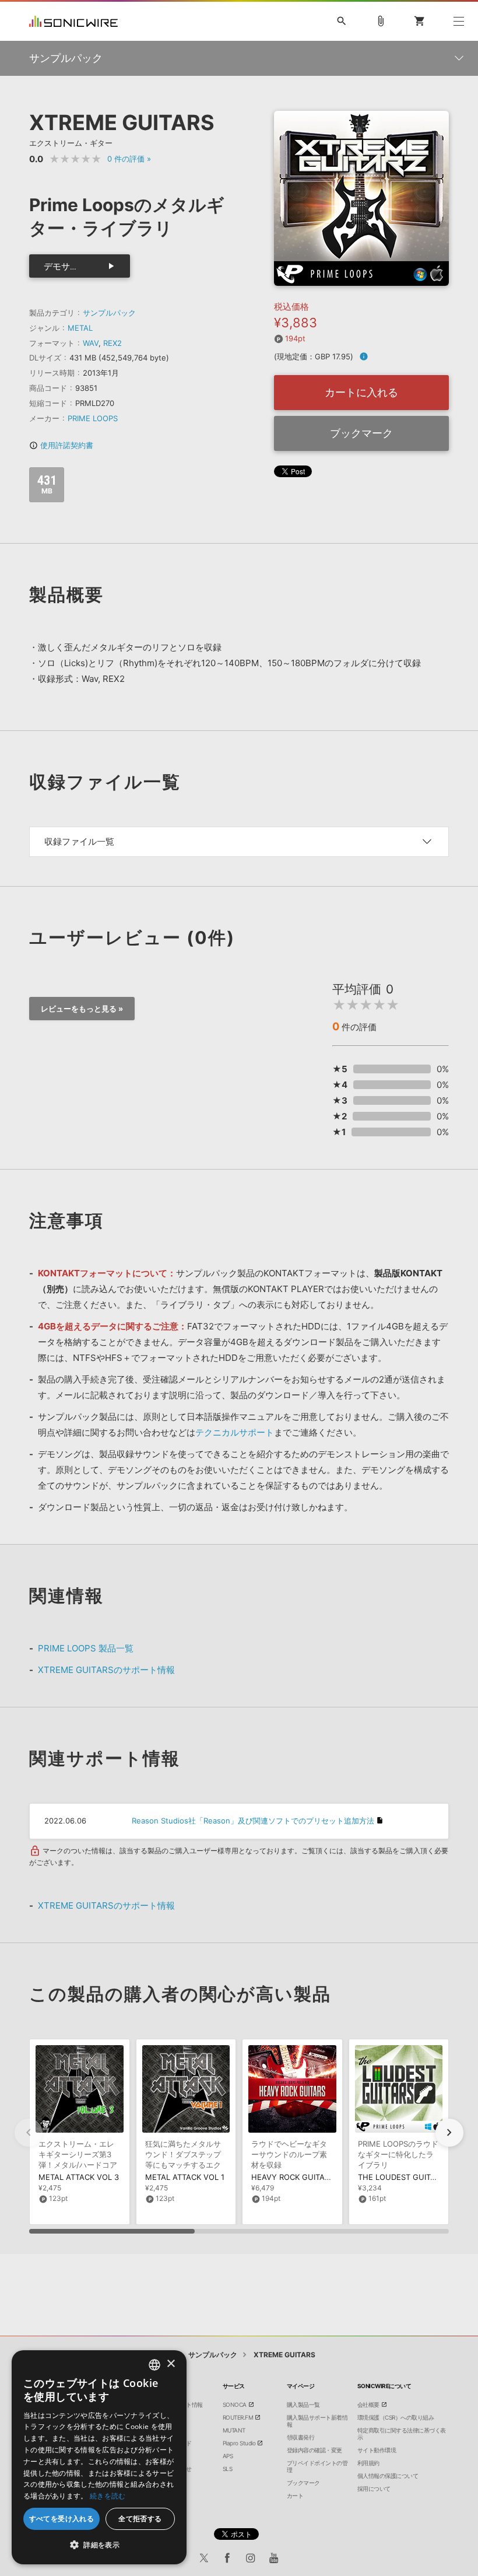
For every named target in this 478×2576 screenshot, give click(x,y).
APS (228, 2456)
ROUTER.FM (238, 2417)
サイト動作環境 (377, 2450)
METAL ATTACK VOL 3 (79, 2177)
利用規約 (368, 2463)
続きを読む (108, 2496)
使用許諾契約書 (61, 445)
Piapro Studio (239, 2443)
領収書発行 (301, 2437)
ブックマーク (361, 433)
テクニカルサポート (235, 1432)
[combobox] (154, 2365)
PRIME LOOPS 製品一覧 (86, 1648)
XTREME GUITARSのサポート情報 (106, 1670)
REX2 (113, 343)
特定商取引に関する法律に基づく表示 (402, 2434)
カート (295, 2495)
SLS (228, 2469)
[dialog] (99, 2457)
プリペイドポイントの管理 (317, 2466)
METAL (80, 328)
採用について (374, 2488)
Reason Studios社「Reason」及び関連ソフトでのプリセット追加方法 (253, 1821)
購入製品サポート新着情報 (317, 2421)
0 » (129, 159)
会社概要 (368, 2404)
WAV (91, 343)
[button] (449, 2133)
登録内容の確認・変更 (314, 2450)
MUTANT (234, 2430)
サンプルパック (109, 313)
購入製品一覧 (303, 2404)
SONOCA (235, 2404)
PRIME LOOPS (93, 418)
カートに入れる (361, 392)
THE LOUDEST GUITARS (401, 2177)
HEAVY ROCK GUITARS (293, 2177)
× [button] (171, 2364)
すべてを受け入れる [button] (62, 2519)
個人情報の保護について (388, 2476)
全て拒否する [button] (140, 2519)
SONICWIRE (73, 21)
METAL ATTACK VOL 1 (185, 2177)
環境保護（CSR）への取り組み (396, 2417)
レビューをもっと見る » (82, 1009)
